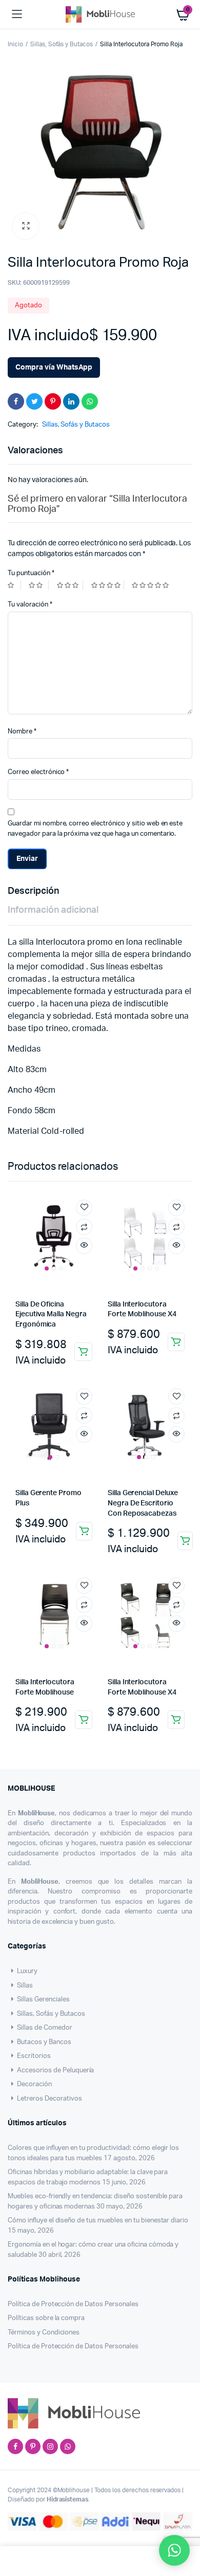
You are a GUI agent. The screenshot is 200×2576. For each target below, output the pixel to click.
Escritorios (34, 2056)
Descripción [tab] (33, 891)
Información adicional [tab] (53, 910)
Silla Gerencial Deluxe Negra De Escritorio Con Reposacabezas (143, 1503)
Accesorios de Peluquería (55, 2071)
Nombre (22, 732)
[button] (26, 226)
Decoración (34, 2084)
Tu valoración (30, 605)
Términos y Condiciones (44, 2333)
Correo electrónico (38, 772)
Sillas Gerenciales (43, 2000)
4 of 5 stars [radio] (108, 585)
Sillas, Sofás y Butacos (62, 44)
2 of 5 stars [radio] (38, 585)
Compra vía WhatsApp (54, 367)
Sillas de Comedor (45, 2028)
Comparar (84, 1227)
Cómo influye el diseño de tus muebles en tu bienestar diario (98, 2221)
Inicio (15, 44)
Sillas (25, 1986)
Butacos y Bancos (44, 2042)
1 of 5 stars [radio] (14, 585)
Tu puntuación (31, 573)
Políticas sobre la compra (46, 2318)
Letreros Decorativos (49, 2099)
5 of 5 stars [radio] (152, 585)
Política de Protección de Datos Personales (73, 2304)
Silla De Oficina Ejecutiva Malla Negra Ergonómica (51, 1314)
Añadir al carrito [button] (83, 1352)
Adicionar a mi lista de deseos (84, 1208)
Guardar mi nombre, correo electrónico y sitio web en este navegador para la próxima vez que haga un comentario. (95, 829)
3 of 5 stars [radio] (70, 585)
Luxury (27, 1971)
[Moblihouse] (100, 14)
